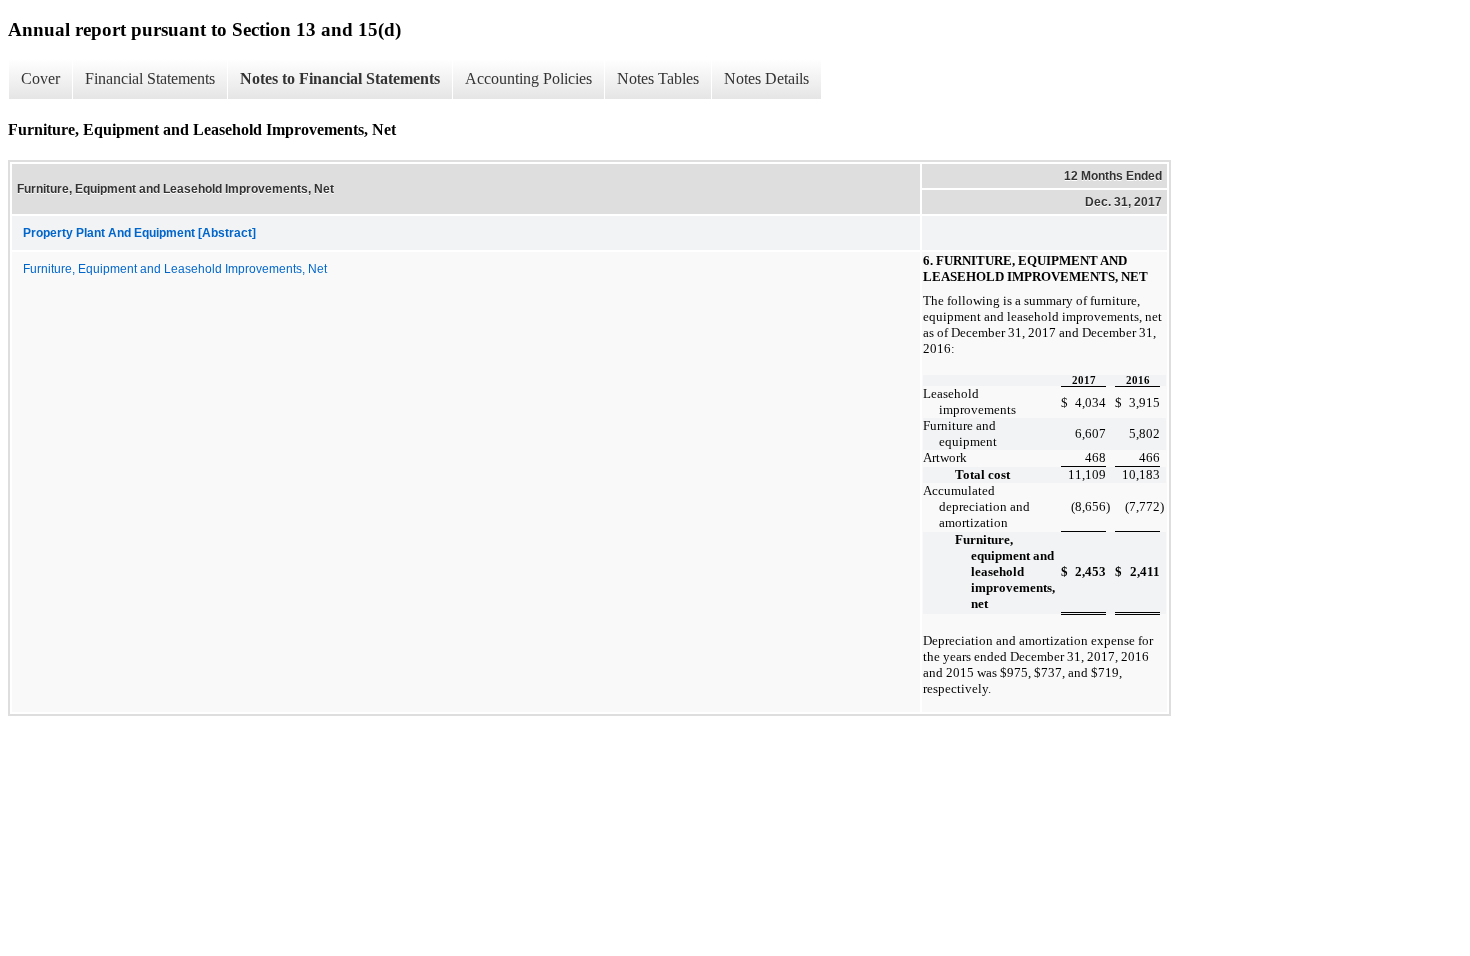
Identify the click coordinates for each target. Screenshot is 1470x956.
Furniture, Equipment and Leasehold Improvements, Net (175, 269)
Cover (40, 78)
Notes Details (766, 78)
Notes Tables (658, 78)
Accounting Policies (528, 78)
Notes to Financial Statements (340, 78)
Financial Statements (150, 78)
